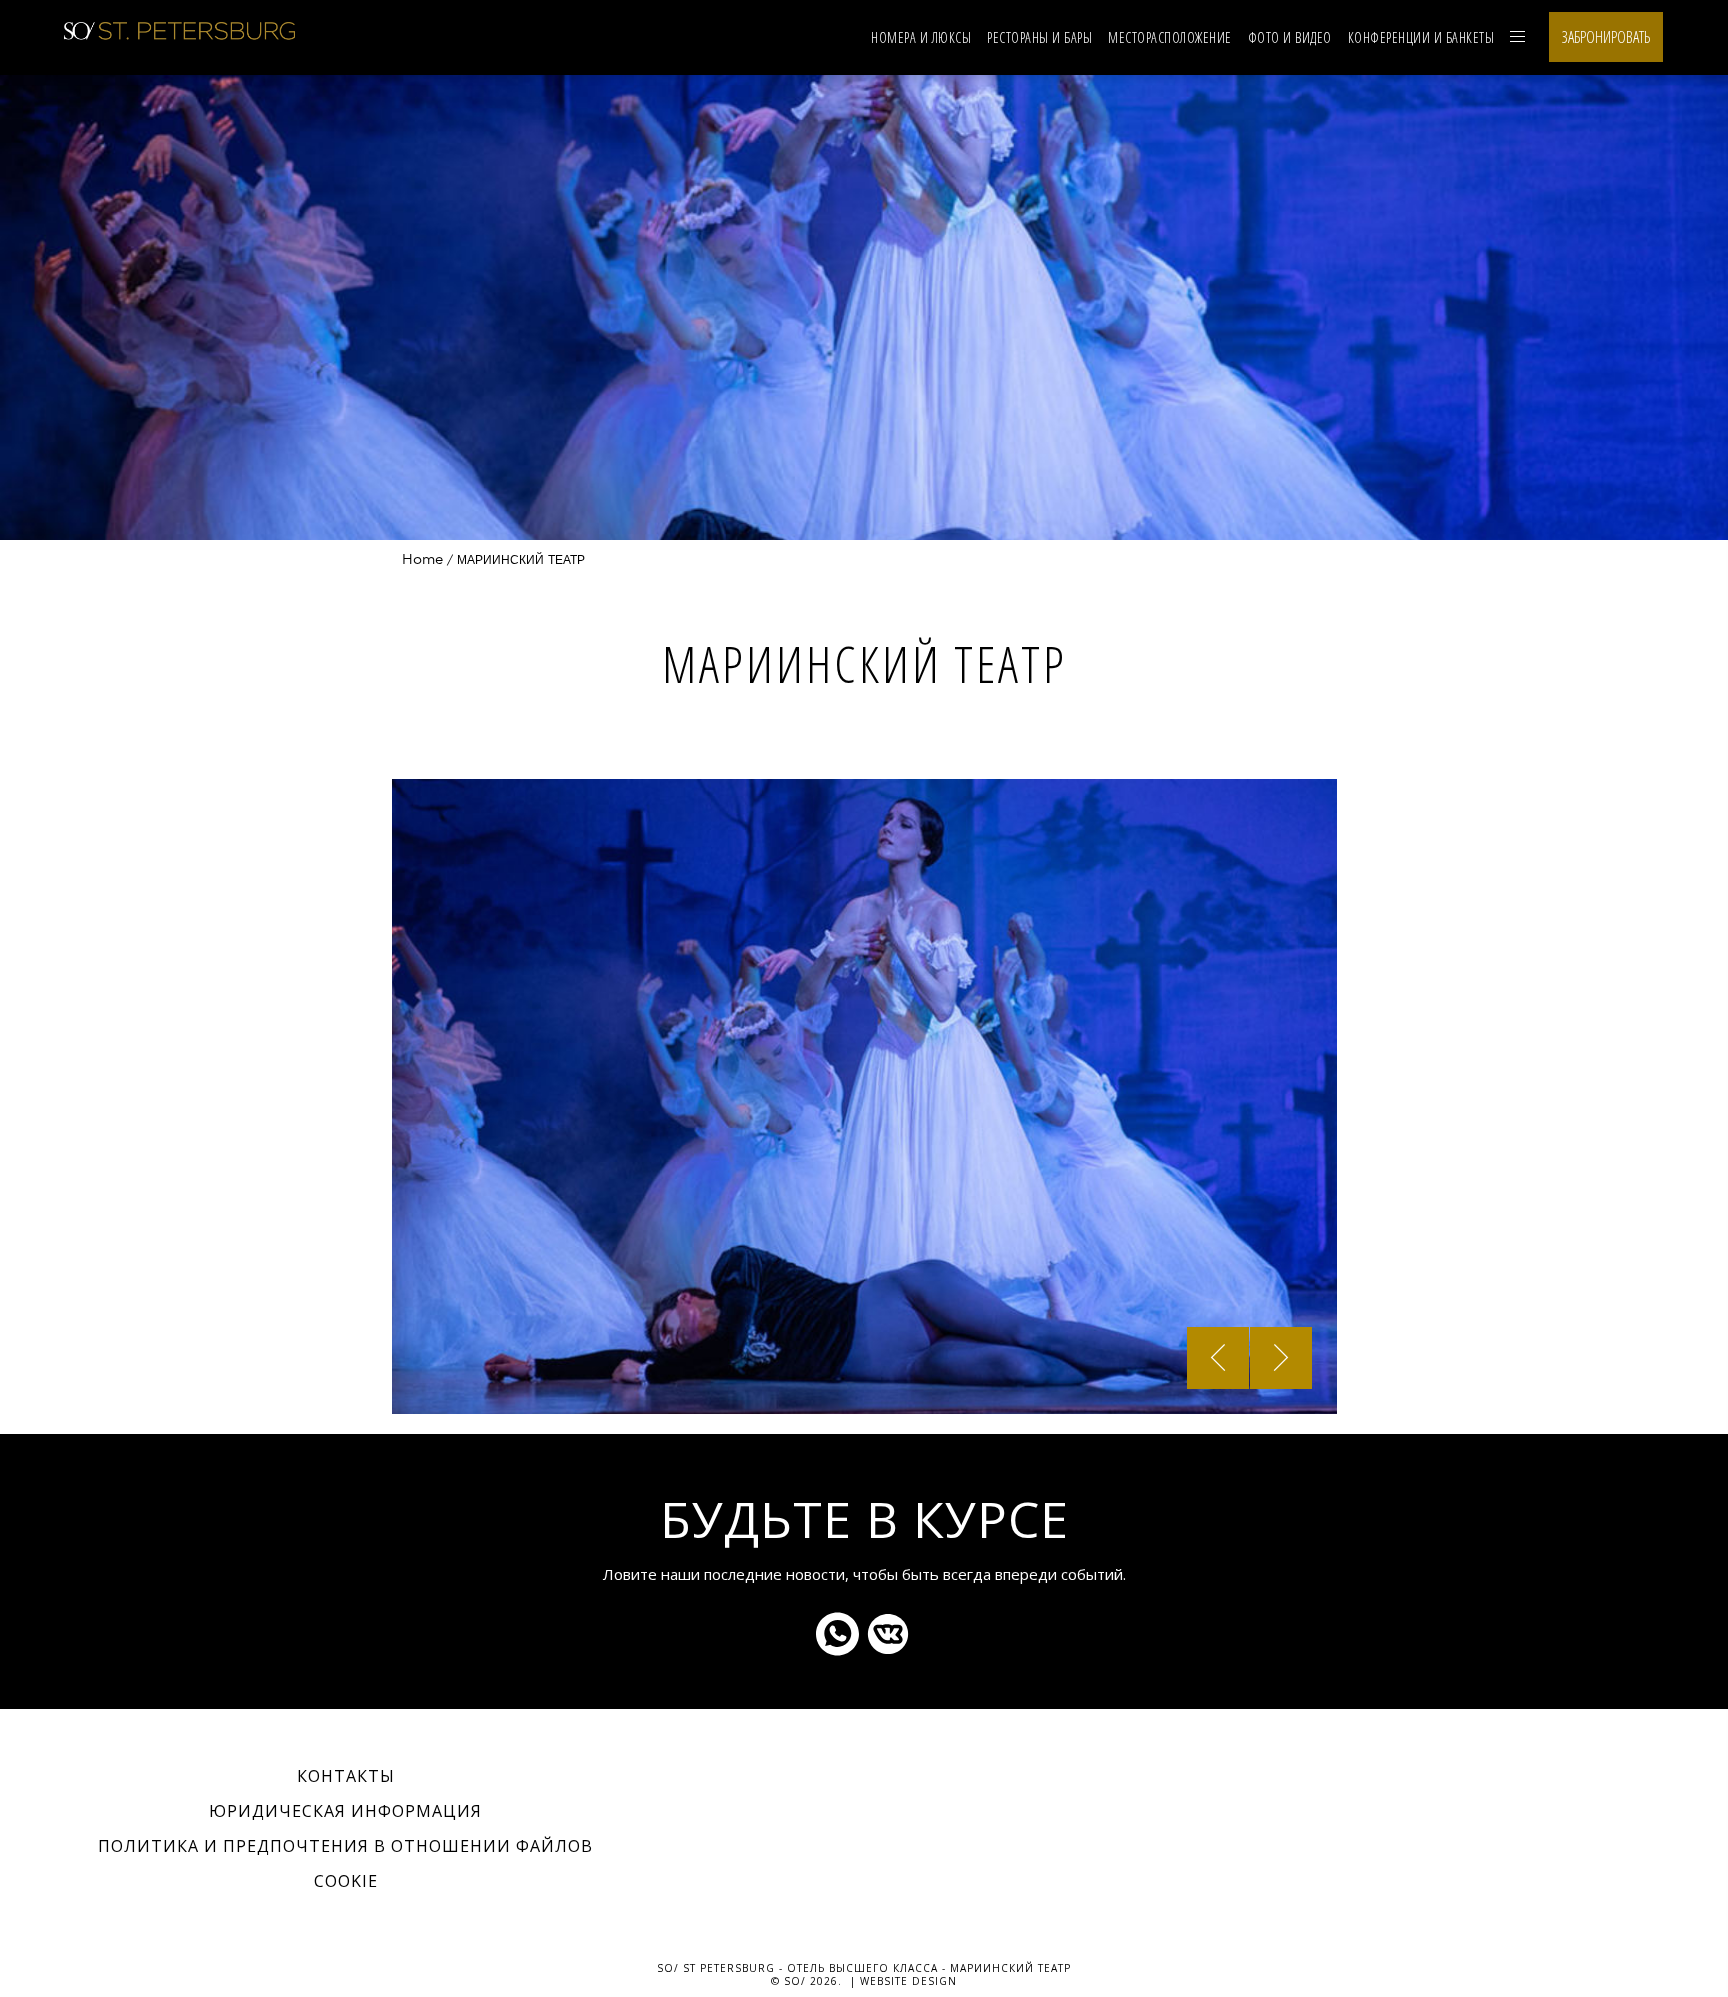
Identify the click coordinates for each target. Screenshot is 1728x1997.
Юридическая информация (345, 1811)
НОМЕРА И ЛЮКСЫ (921, 37)
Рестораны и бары (1039, 37)
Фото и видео (1290, 37)
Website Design (908, 1981)
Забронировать (1606, 37)
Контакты (346, 1776)
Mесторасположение (1170, 37)
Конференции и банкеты (1421, 37)
